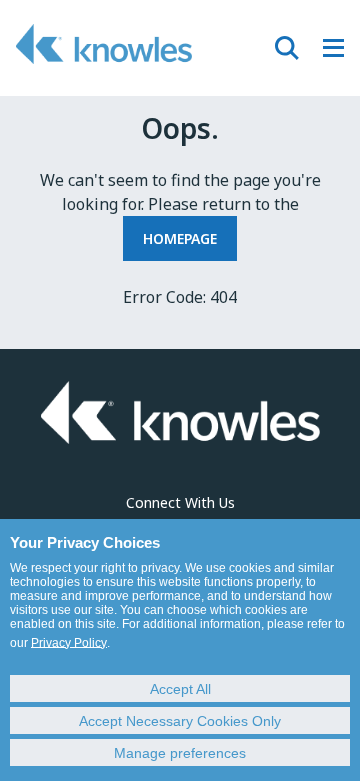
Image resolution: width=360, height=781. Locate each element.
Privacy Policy (69, 643)
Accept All (180, 689)
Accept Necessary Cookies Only (180, 721)
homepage (180, 238)
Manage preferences (180, 753)
